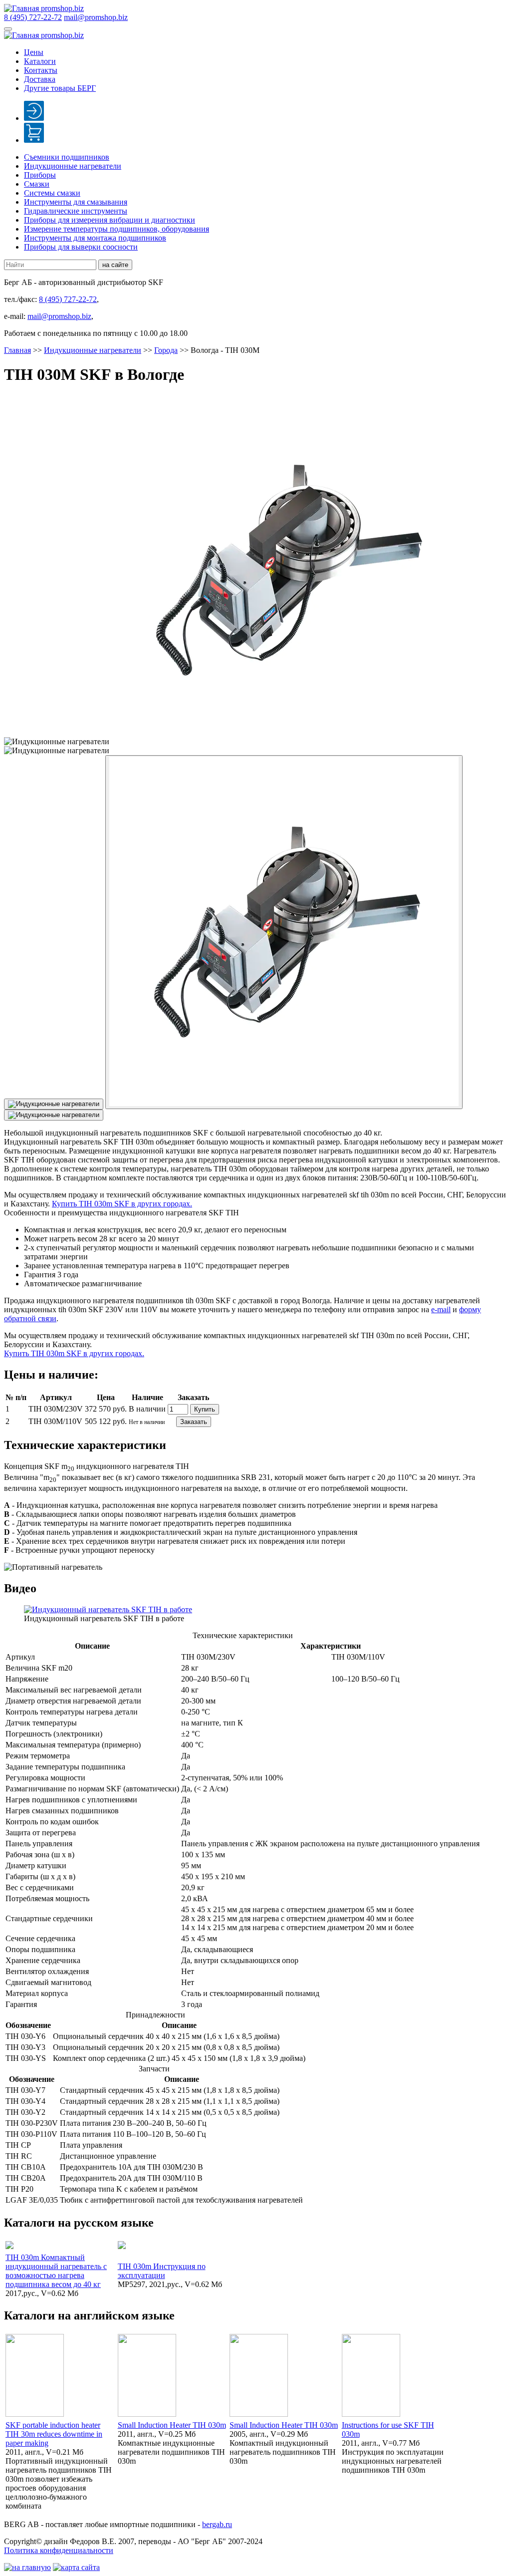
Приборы (40, 175)
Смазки (37, 184)
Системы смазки (52, 193)
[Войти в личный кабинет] (34, 118)
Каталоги (40, 61)
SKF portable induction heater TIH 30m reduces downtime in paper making (54, 2434)
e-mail (441, 1309)
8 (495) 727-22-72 (33, 17)
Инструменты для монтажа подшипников (95, 238)
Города (166, 350)
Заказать (194, 1422)
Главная (17, 350)
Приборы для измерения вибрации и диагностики (110, 220)
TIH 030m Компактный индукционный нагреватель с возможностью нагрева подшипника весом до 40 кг (56, 2271)
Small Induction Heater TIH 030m (172, 2425)
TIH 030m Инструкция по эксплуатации (162, 2271)
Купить (205, 1409)
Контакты (41, 70)
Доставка (40, 79)
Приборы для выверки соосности (81, 247)
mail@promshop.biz (96, 17)
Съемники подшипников (67, 157)
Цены (34, 52)
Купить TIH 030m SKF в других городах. (122, 1204)
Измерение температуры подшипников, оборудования (117, 229)
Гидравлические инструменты (76, 211)
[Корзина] (34, 140)
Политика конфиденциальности (59, 2550)
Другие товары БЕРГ (60, 88)
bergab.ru (217, 2524)
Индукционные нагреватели (73, 166)
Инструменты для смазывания (76, 202)
